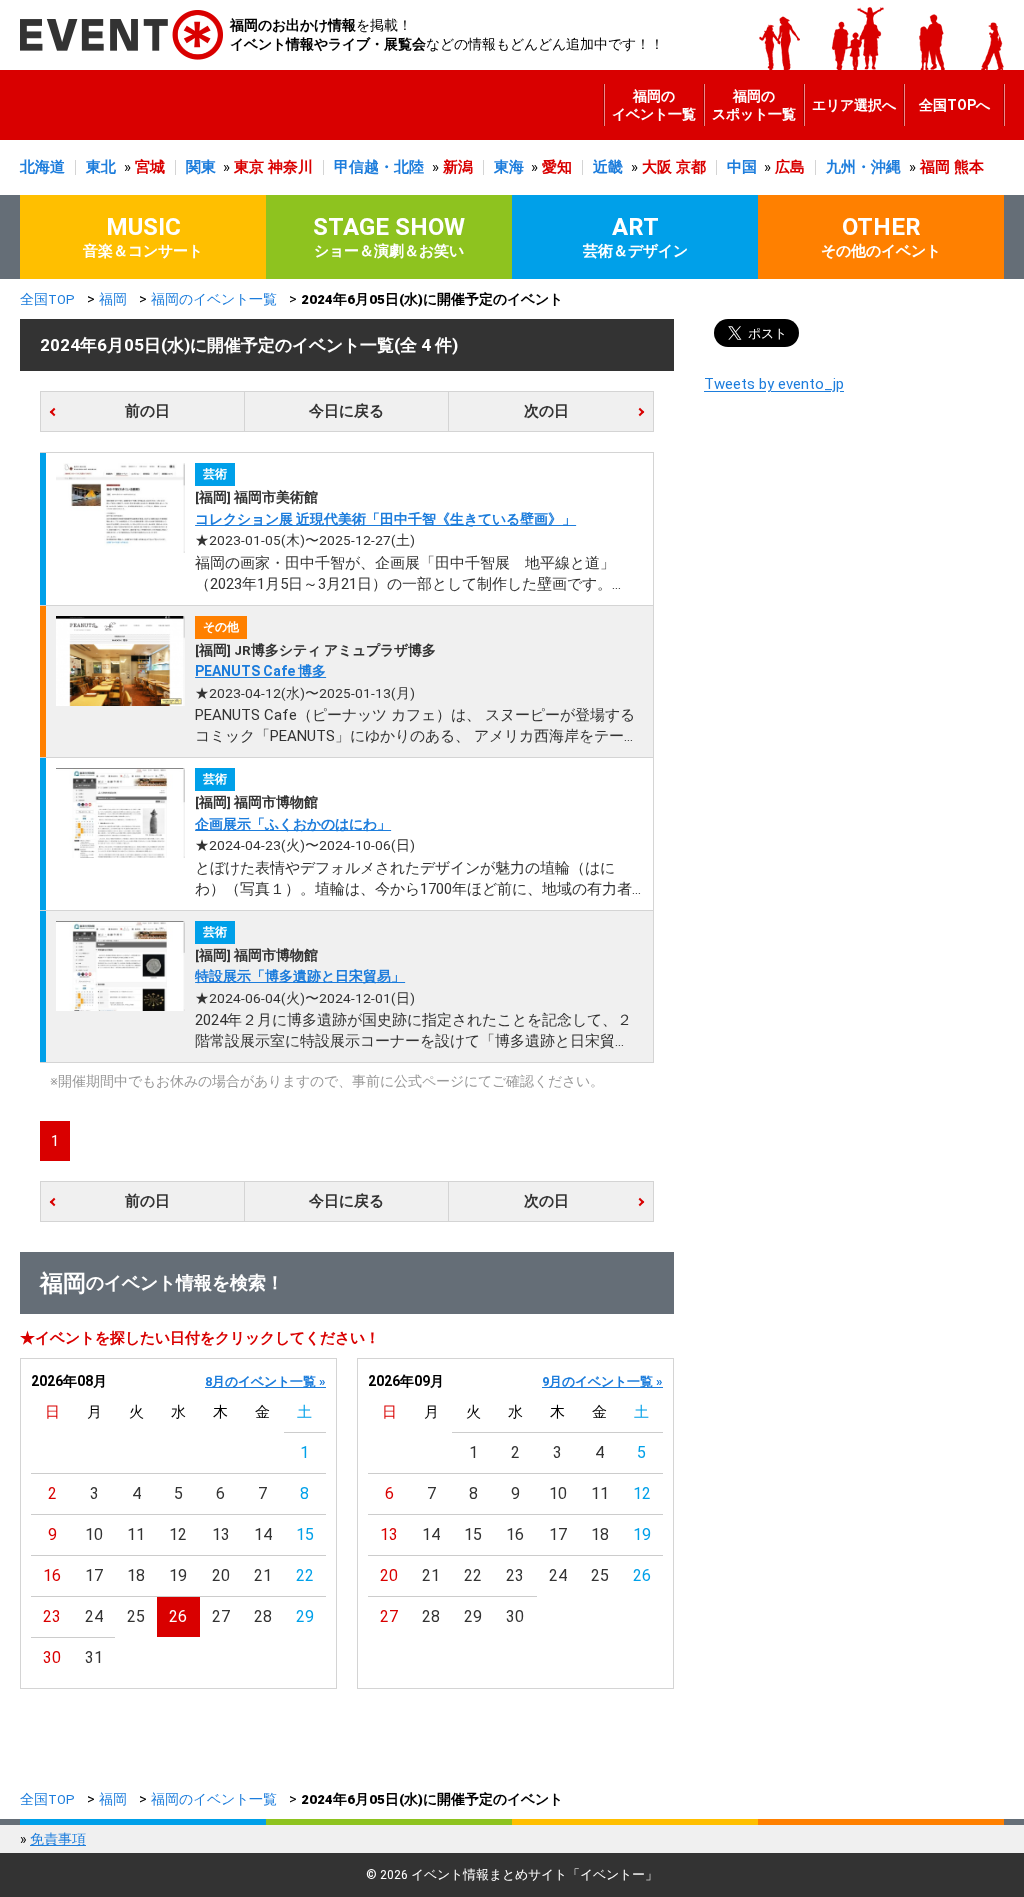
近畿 (608, 167)
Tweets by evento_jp (774, 384)
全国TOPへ (954, 105)
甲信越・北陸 (379, 167)
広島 (790, 167)
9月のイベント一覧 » (602, 1381)
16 (52, 1575)
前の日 (147, 411)
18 (136, 1575)
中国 (742, 167)
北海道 (42, 167)
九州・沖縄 (863, 167)
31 (94, 1657)
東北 (101, 167)
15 (305, 1534)
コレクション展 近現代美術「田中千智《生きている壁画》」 (385, 519)
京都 (691, 167)
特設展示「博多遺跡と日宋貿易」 (300, 976)
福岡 (935, 167)
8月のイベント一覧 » (265, 1381)
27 (221, 1616)
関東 (201, 167)
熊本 (969, 167)
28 (263, 1616)
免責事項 (58, 1839)
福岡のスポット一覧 (754, 105)
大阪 (657, 167)
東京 (249, 167)
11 (136, 1534)
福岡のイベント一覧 (654, 105)
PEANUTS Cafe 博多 (260, 671)
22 (305, 1575)
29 (305, 1616)
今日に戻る (346, 411)
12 (178, 1534)
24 (94, 1616)
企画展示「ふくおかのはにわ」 (293, 824)
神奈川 (290, 167)
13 (221, 1534)
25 (136, 1616)
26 (178, 1616)
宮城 (150, 167)
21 (263, 1575)
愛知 (557, 167)
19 (178, 1575)
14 (263, 1534)
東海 (509, 167)
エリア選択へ (854, 105)
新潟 (458, 167)
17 (94, 1575)
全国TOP (47, 299)
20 (221, 1575)
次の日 (546, 411)
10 (94, 1534)
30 (52, 1657)
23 (52, 1616)
